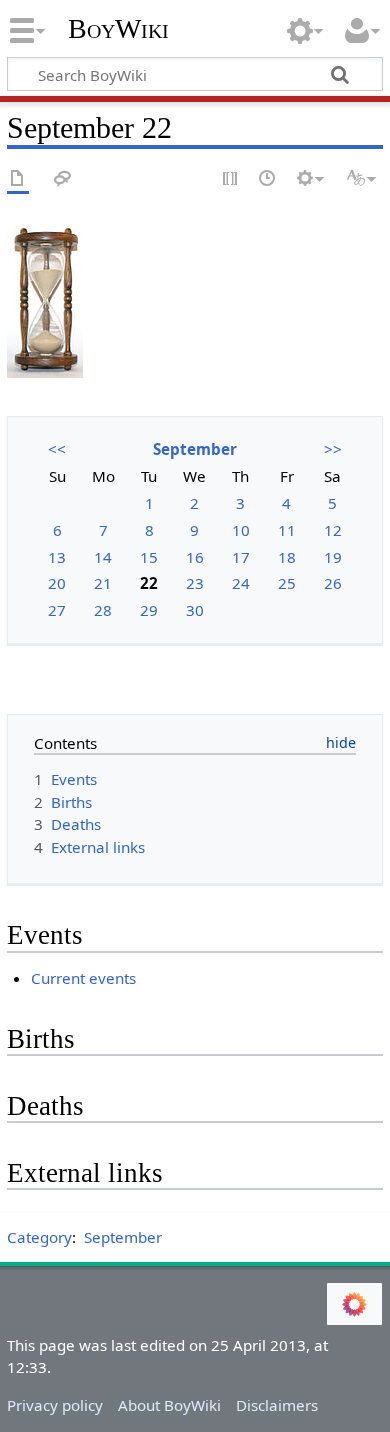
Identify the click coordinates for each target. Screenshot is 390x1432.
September (195, 449)
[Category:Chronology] (45, 300)
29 (149, 610)
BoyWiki (118, 29)
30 (195, 610)
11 (287, 530)
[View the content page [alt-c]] (18, 179)
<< (57, 449)
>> (333, 449)
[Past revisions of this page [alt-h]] (268, 179)
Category (39, 1237)
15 (149, 557)
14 (103, 557)
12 (333, 530)
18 (287, 557)
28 (103, 610)
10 (241, 530)
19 (333, 557)
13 (57, 557)
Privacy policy (55, 1405)
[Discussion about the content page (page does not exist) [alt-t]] (63, 179)
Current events (83, 978)
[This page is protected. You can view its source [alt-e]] (231, 179)
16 (195, 557)
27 (57, 610)
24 (241, 583)
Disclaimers (277, 1405)
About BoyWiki (169, 1405)
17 (241, 557)
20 (57, 583)
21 (103, 583)
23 (195, 583)
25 (287, 583)
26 (333, 583)
